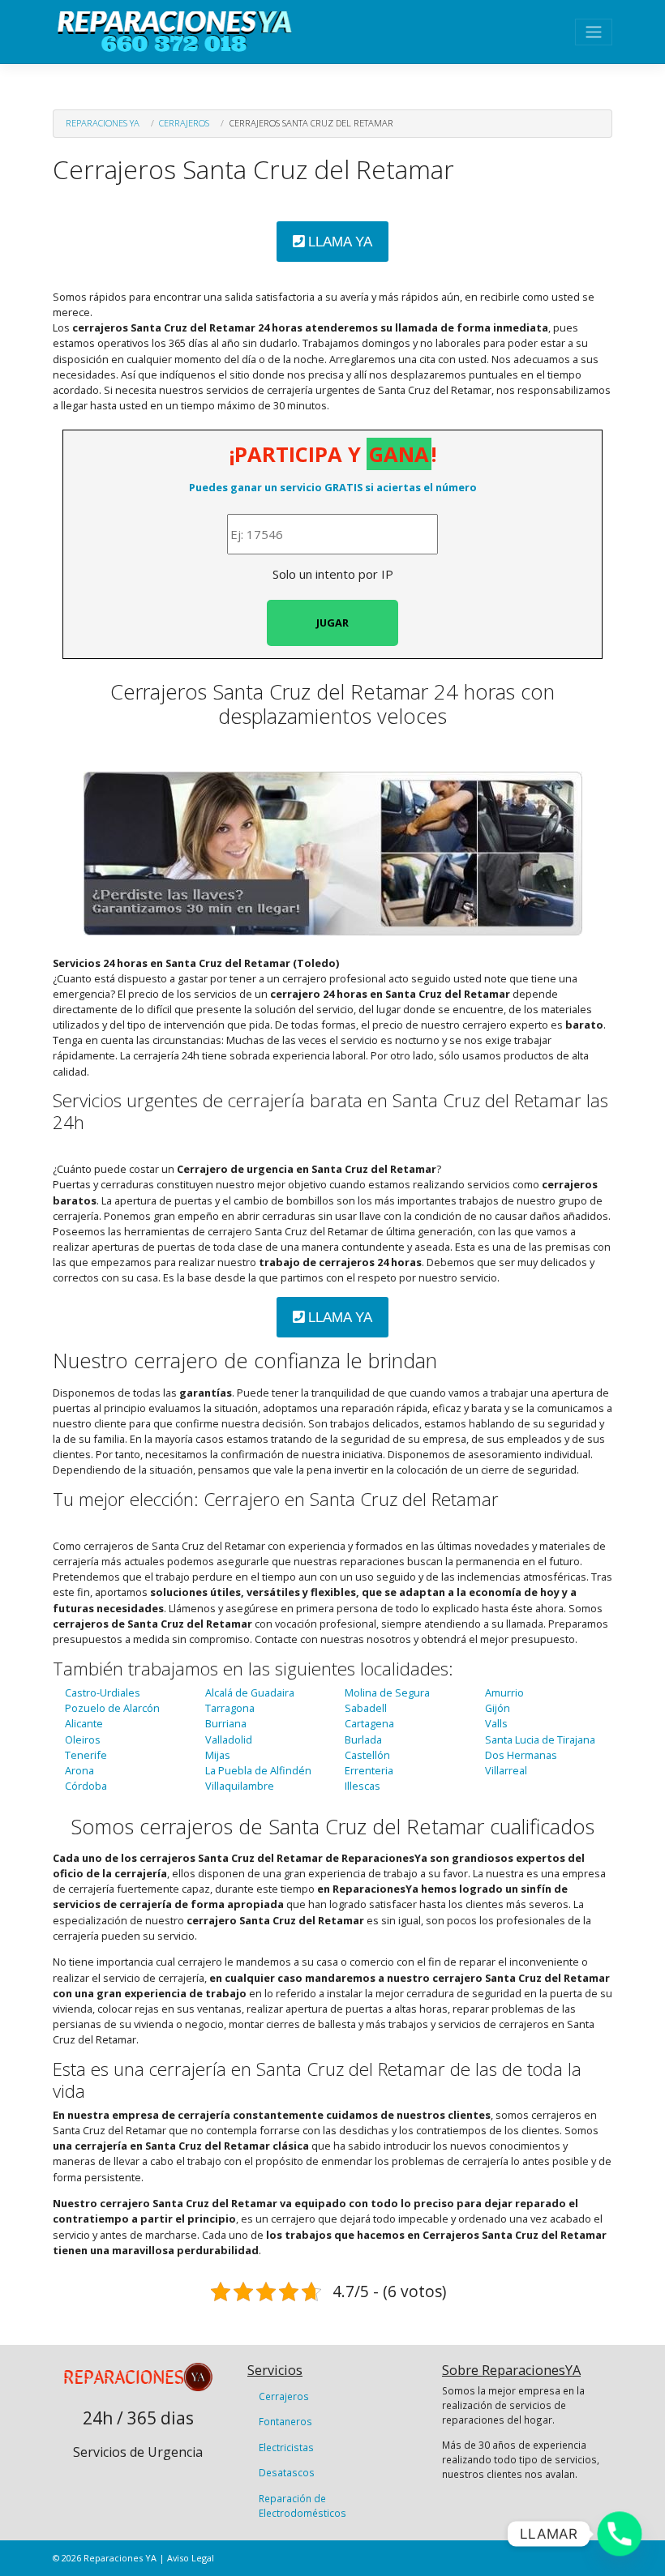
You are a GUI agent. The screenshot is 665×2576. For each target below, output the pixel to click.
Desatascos (287, 2472)
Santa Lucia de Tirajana (540, 1739)
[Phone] (620, 2534)
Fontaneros (285, 2421)
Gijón (498, 1708)
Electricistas (286, 2447)
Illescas (363, 1786)
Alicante (84, 1723)
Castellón (367, 1755)
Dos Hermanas (521, 1755)
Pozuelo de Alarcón (112, 1708)
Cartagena (369, 1723)
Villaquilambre (240, 1786)
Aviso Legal (191, 2558)
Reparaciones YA (103, 123)
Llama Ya (338, 242)
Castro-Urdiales (103, 1692)
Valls (496, 1723)
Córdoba (86, 1786)
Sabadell (366, 1708)
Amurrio (504, 1692)
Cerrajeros (184, 123)
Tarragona (230, 1708)
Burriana (226, 1723)
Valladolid (229, 1739)
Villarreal (506, 1770)
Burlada (363, 1739)
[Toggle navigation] (594, 32)
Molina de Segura (387, 1692)
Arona (79, 1770)
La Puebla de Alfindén (258, 1770)
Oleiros (83, 1739)
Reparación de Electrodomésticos (302, 2505)
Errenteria (369, 1770)
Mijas (218, 1755)
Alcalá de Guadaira (250, 1692)
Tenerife (86, 1755)
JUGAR (332, 623)
